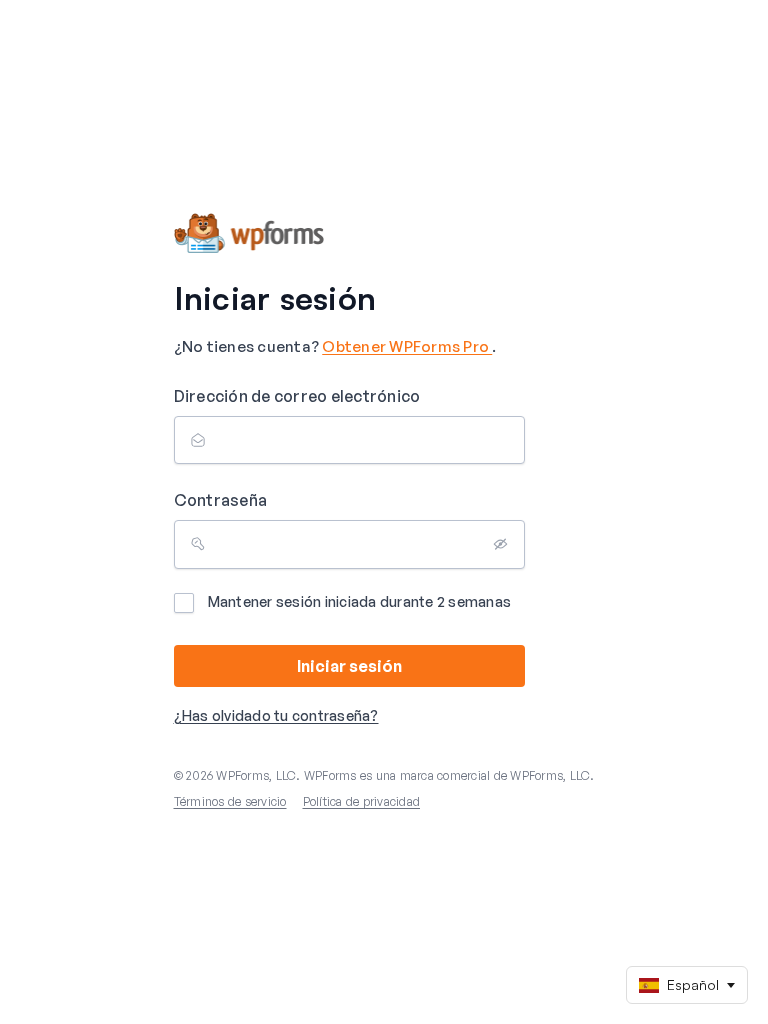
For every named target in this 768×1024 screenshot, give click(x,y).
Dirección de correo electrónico (297, 396)
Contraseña (221, 500)
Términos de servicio (230, 801)
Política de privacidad (362, 801)
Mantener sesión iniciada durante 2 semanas (360, 601)
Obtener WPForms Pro (407, 346)
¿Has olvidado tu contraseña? (276, 715)
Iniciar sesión (349, 666)
